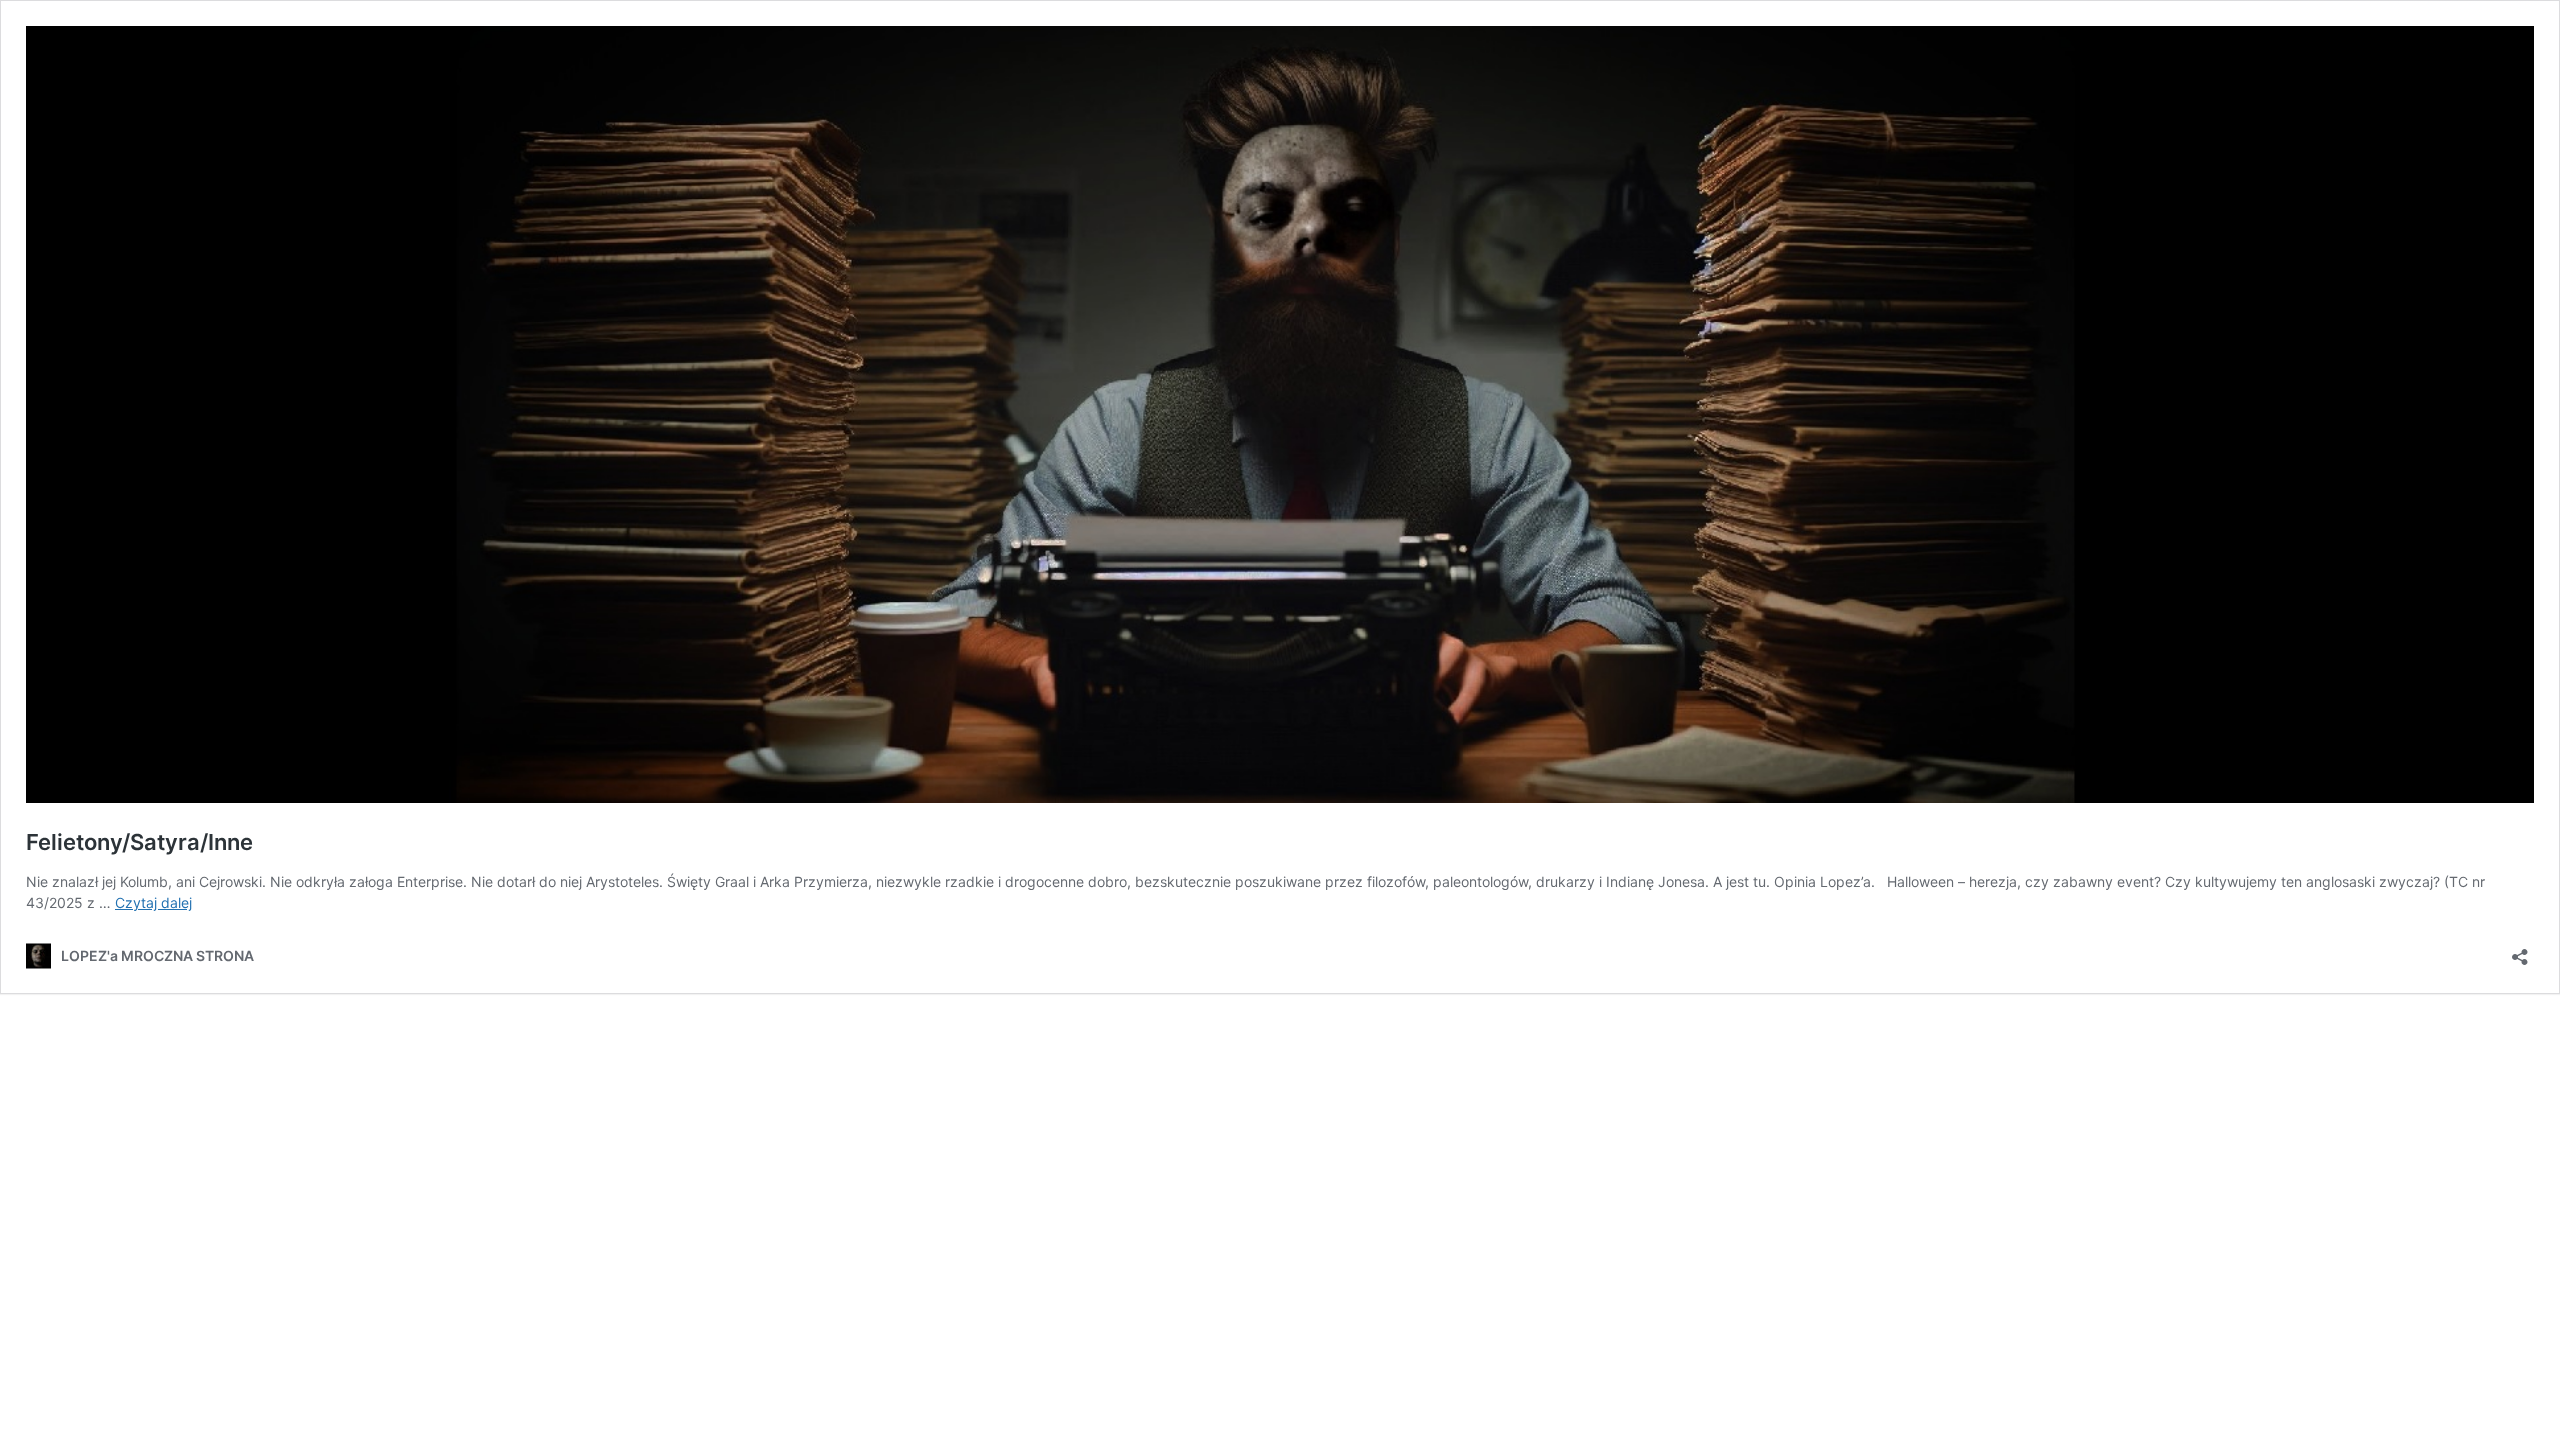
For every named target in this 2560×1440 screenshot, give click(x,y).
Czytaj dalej (153, 902)
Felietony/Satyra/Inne (139, 842)
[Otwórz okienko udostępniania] (2520, 950)
